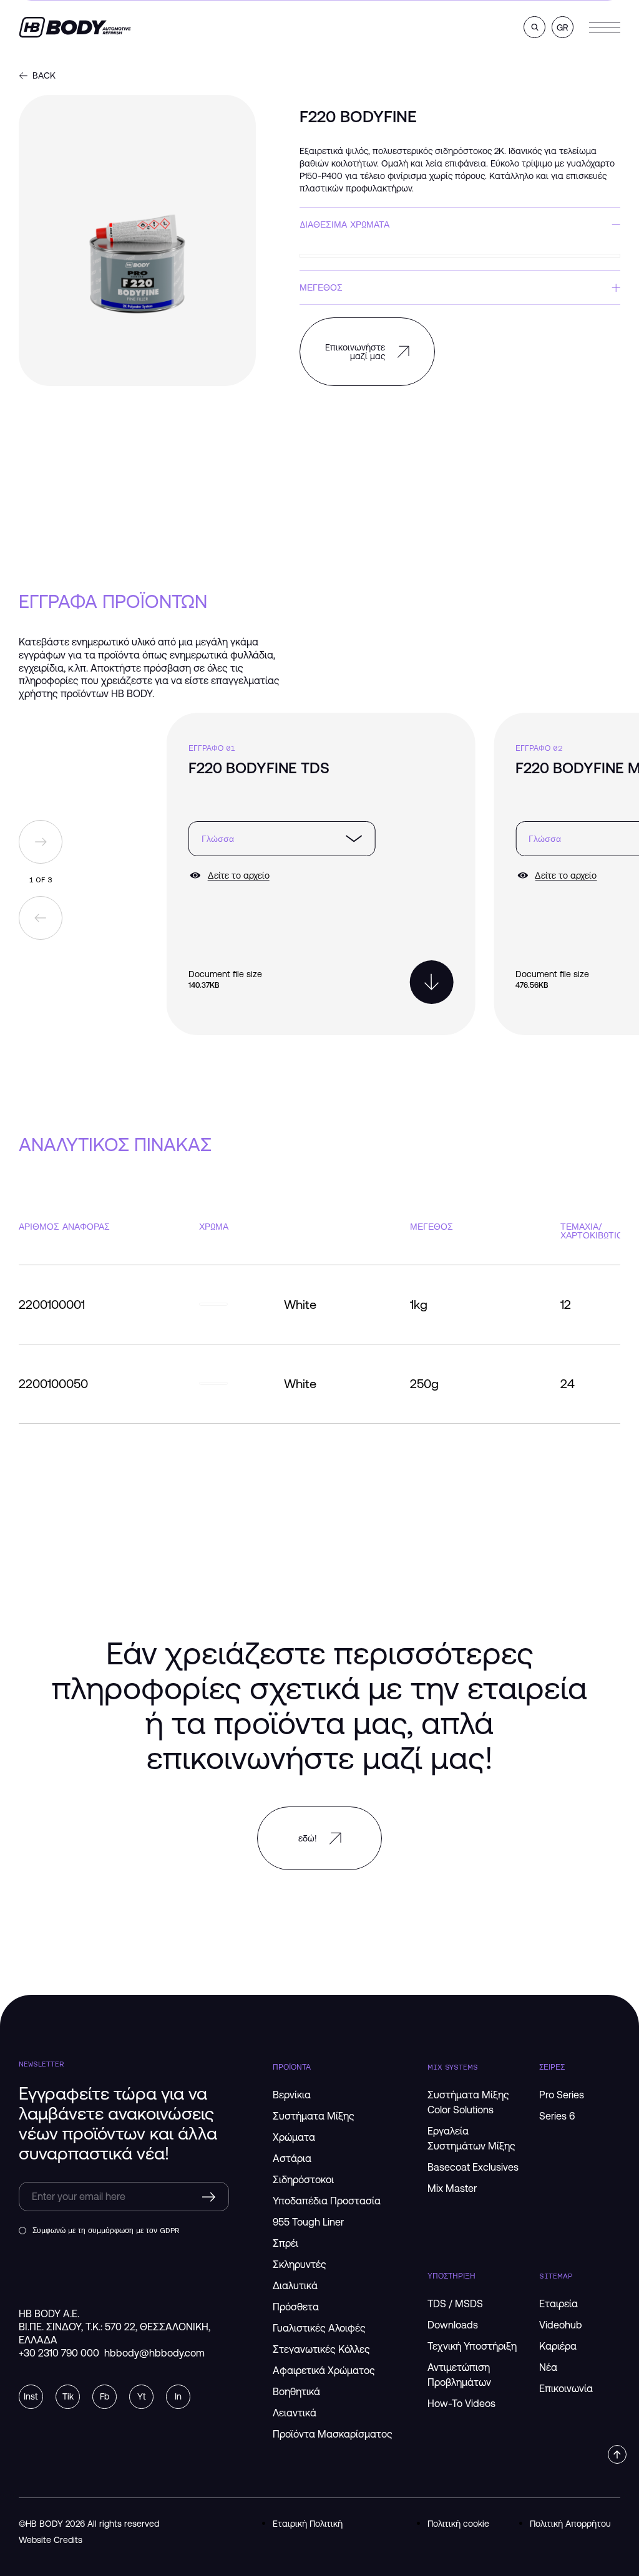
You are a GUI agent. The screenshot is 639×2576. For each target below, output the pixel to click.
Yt (142, 2396)
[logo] (75, 27)
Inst (31, 2396)
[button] (534, 27)
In (178, 2396)
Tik (68, 2396)
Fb (105, 2396)
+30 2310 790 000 (59, 2353)
